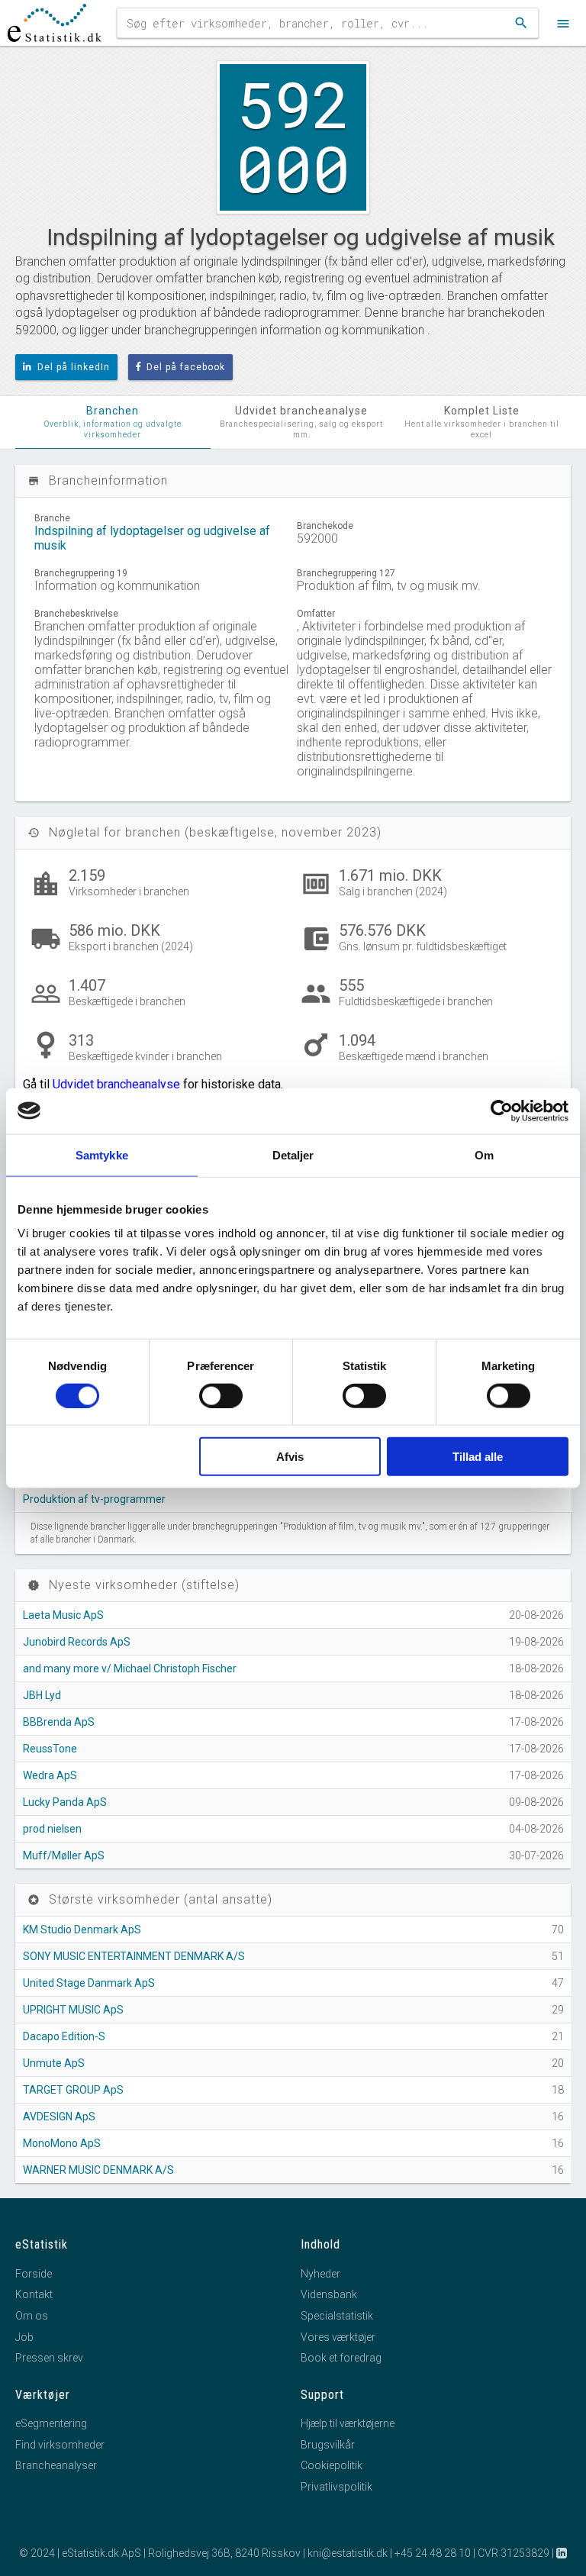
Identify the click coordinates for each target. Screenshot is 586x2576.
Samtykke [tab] (102, 1154)
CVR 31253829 (514, 2553)
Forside (34, 2274)
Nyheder (320, 2274)
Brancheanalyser (56, 2465)
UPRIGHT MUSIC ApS (73, 2010)
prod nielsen (52, 1829)
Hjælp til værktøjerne (348, 2423)
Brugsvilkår (328, 2445)
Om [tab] (484, 1154)
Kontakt (34, 2294)
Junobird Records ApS (77, 1642)
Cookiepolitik (332, 2465)
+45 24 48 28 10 (433, 2553)
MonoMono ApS (62, 2143)
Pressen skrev (49, 2358)
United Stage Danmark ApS (89, 1983)
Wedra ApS (50, 1775)
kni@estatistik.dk (348, 2553)
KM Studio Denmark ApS (82, 1930)
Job (24, 2337)
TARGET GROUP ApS (73, 2090)
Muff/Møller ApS (64, 1855)
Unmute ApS (54, 2063)
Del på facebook (186, 367)
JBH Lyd (42, 1695)
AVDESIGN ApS (59, 2117)
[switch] (221, 1395)
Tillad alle (478, 1457)
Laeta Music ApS (63, 1615)
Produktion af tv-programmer (94, 1499)
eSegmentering (51, 2423)
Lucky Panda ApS (65, 1802)
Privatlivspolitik (336, 2487)
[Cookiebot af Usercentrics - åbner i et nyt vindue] (502, 1111)
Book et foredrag (341, 2358)
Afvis (290, 1457)
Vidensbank (329, 2294)
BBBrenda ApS (59, 1722)
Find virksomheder (60, 2445)
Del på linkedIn (74, 367)
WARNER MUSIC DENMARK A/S (98, 2170)
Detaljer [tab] (293, 1154)
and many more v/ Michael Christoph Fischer (130, 1668)
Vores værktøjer (338, 2337)
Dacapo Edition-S (64, 2036)
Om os (32, 2316)
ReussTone (50, 1749)
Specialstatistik (337, 2316)
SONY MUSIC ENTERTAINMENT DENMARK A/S (134, 1956)
